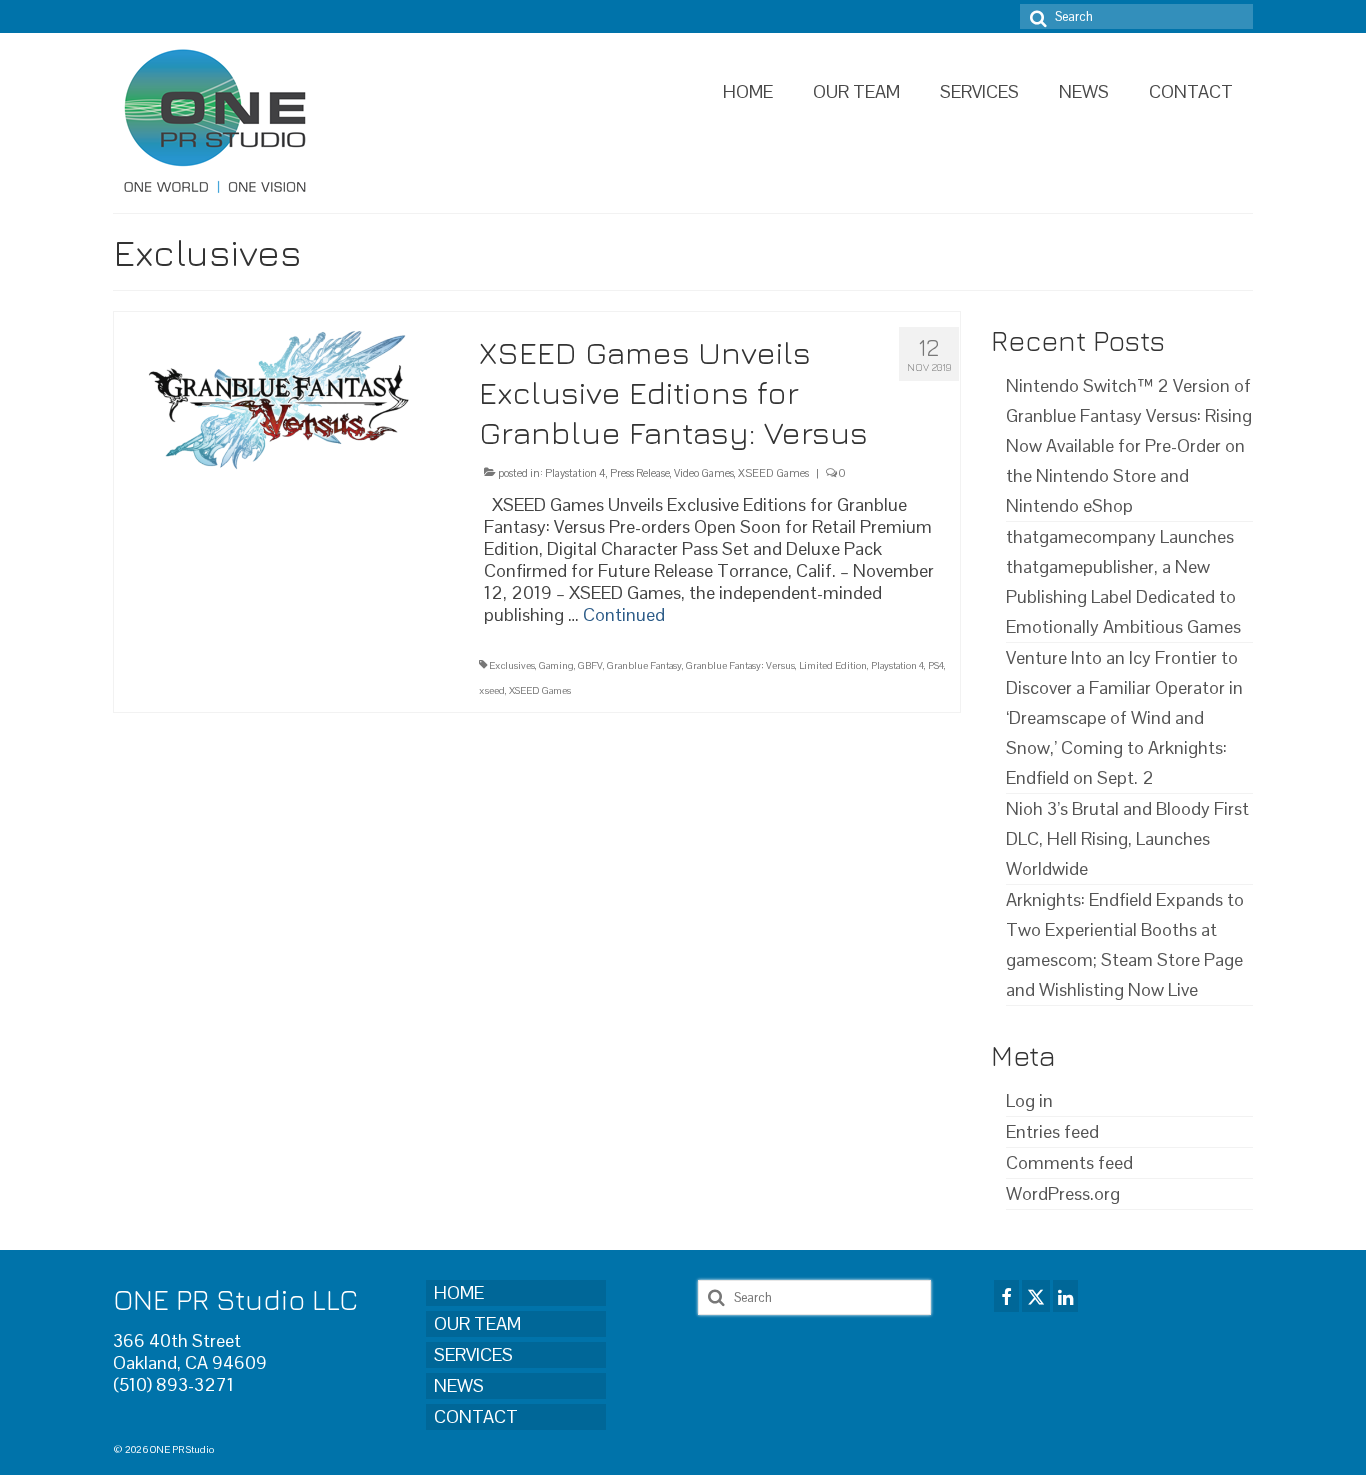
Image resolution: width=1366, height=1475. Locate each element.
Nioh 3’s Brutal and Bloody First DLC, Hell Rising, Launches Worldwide (1127, 838)
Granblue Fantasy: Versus (740, 665)
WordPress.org (1063, 1193)
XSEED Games (773, 473)
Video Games (704, 473)
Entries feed (1052, 1131)
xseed (492, 690)
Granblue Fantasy (644, 665)
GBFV (590, 665)
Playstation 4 (575, 473)
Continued (624, 614)
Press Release (640, 473)
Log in (1029, 1100)
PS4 (936, 665)
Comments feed (1069, 1162)
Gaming (556, 665)
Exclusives (512, 665)
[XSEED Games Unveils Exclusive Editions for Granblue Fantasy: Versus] (281, 393)
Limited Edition (833, 665)
